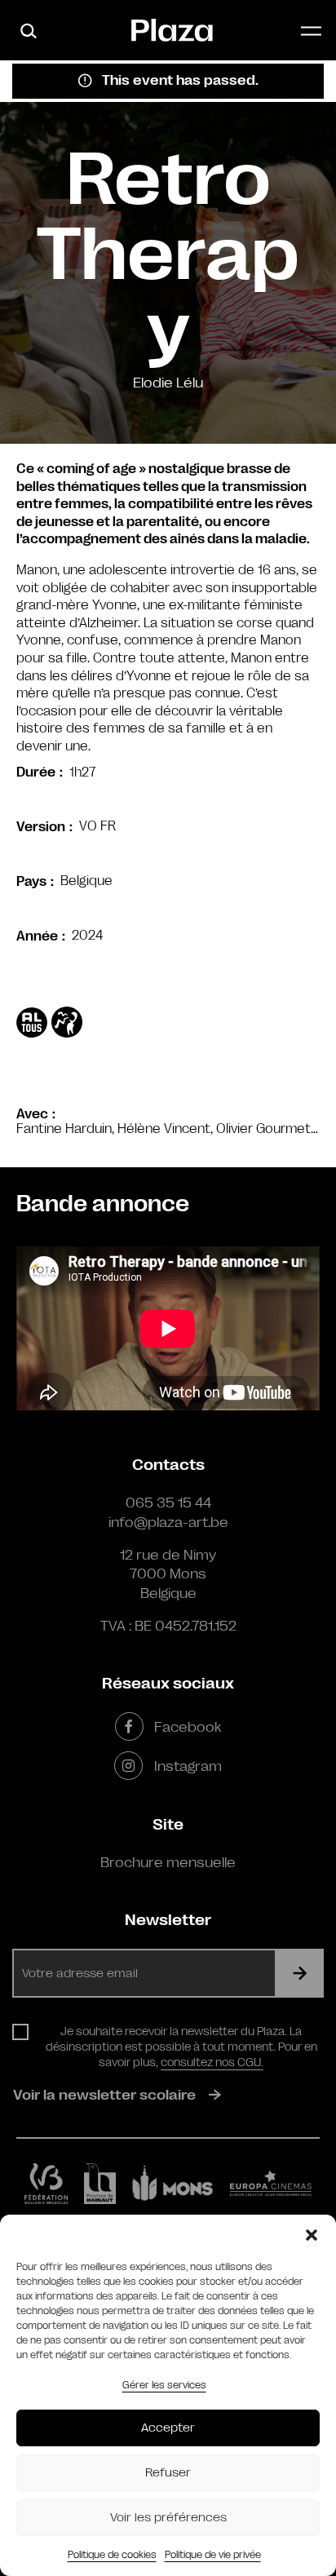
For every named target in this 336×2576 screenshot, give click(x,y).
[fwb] (46, 2184)
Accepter (168, 2428)
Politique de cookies (112, 2555)
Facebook (188, 1727)
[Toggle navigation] (311, 31)
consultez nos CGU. (212, 2062)
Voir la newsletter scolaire (104, 2095)
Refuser (168, 2473)
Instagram (188, 1766)
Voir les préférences (168, 2518)
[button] (312, 2235)
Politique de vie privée (213, 2555)
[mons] (173, 2183)
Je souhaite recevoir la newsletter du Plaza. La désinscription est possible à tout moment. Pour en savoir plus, (181, 2047)
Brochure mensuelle (168, 1862)
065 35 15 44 (168, 1503)
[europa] (271, 2184)
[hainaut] (100, 2184)
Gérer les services (164, 2385)
